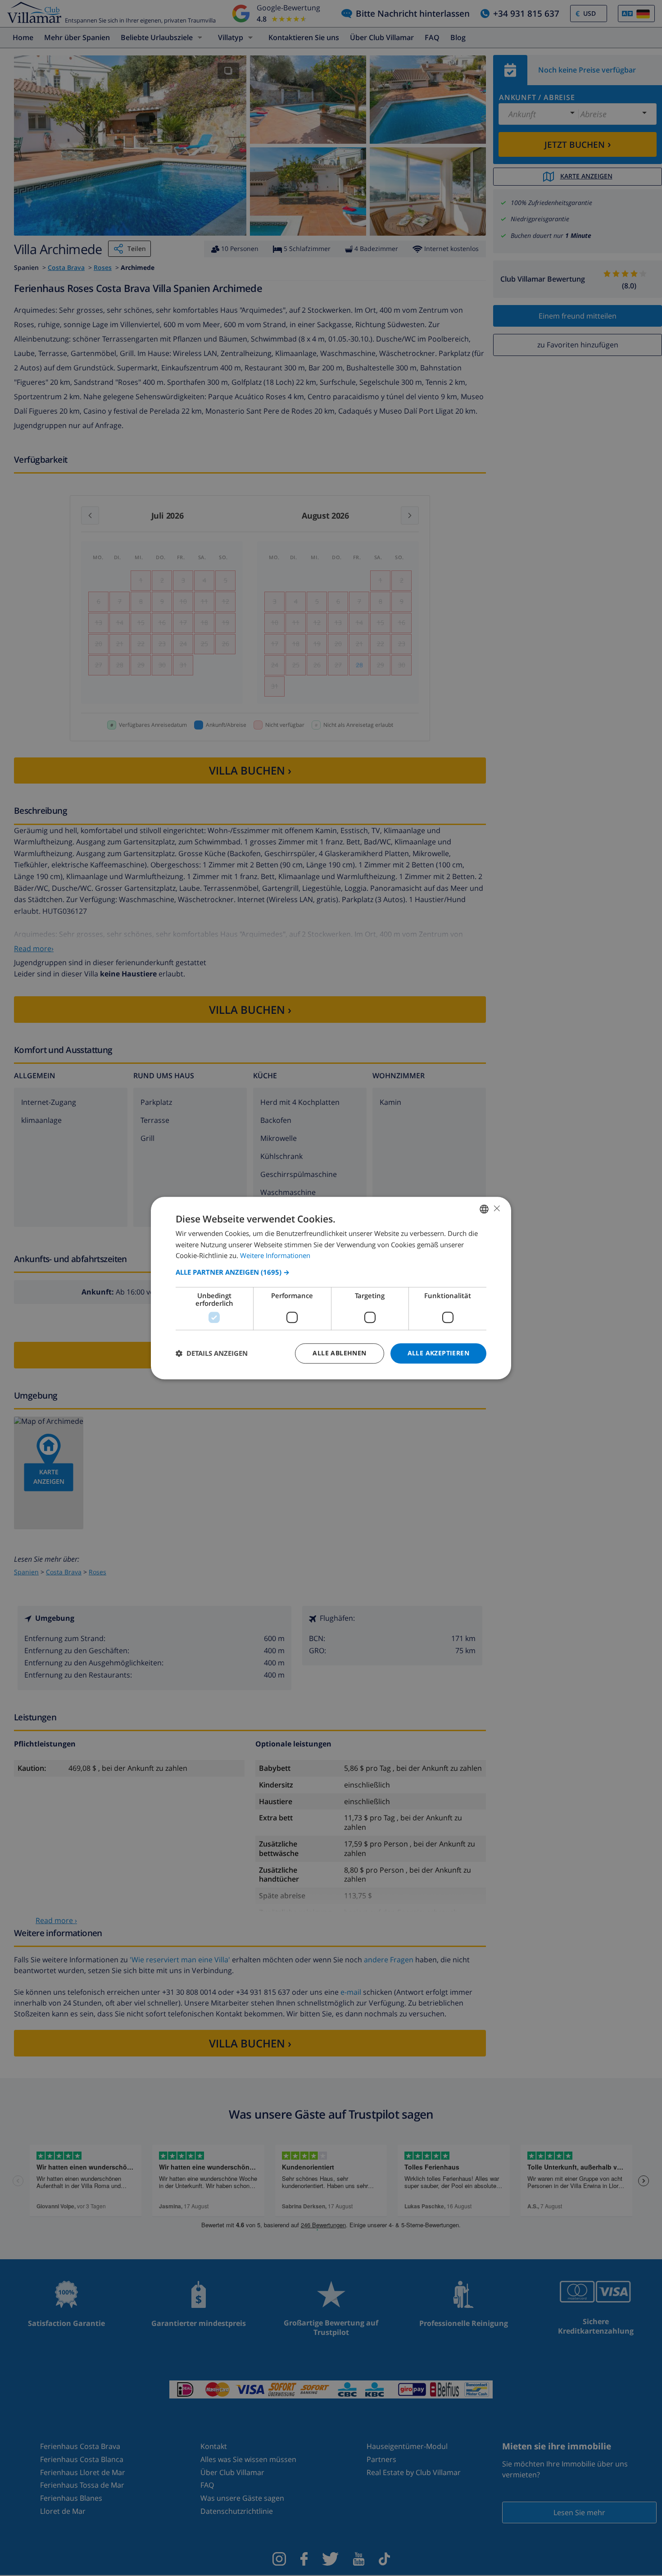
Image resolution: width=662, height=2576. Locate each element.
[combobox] (484, 1209)
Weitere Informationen (275, 1256)
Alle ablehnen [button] (339, 1353)
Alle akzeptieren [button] (438, 1353)
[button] (331, 1272)
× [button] (496, 1208)
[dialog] (331, 1288)
